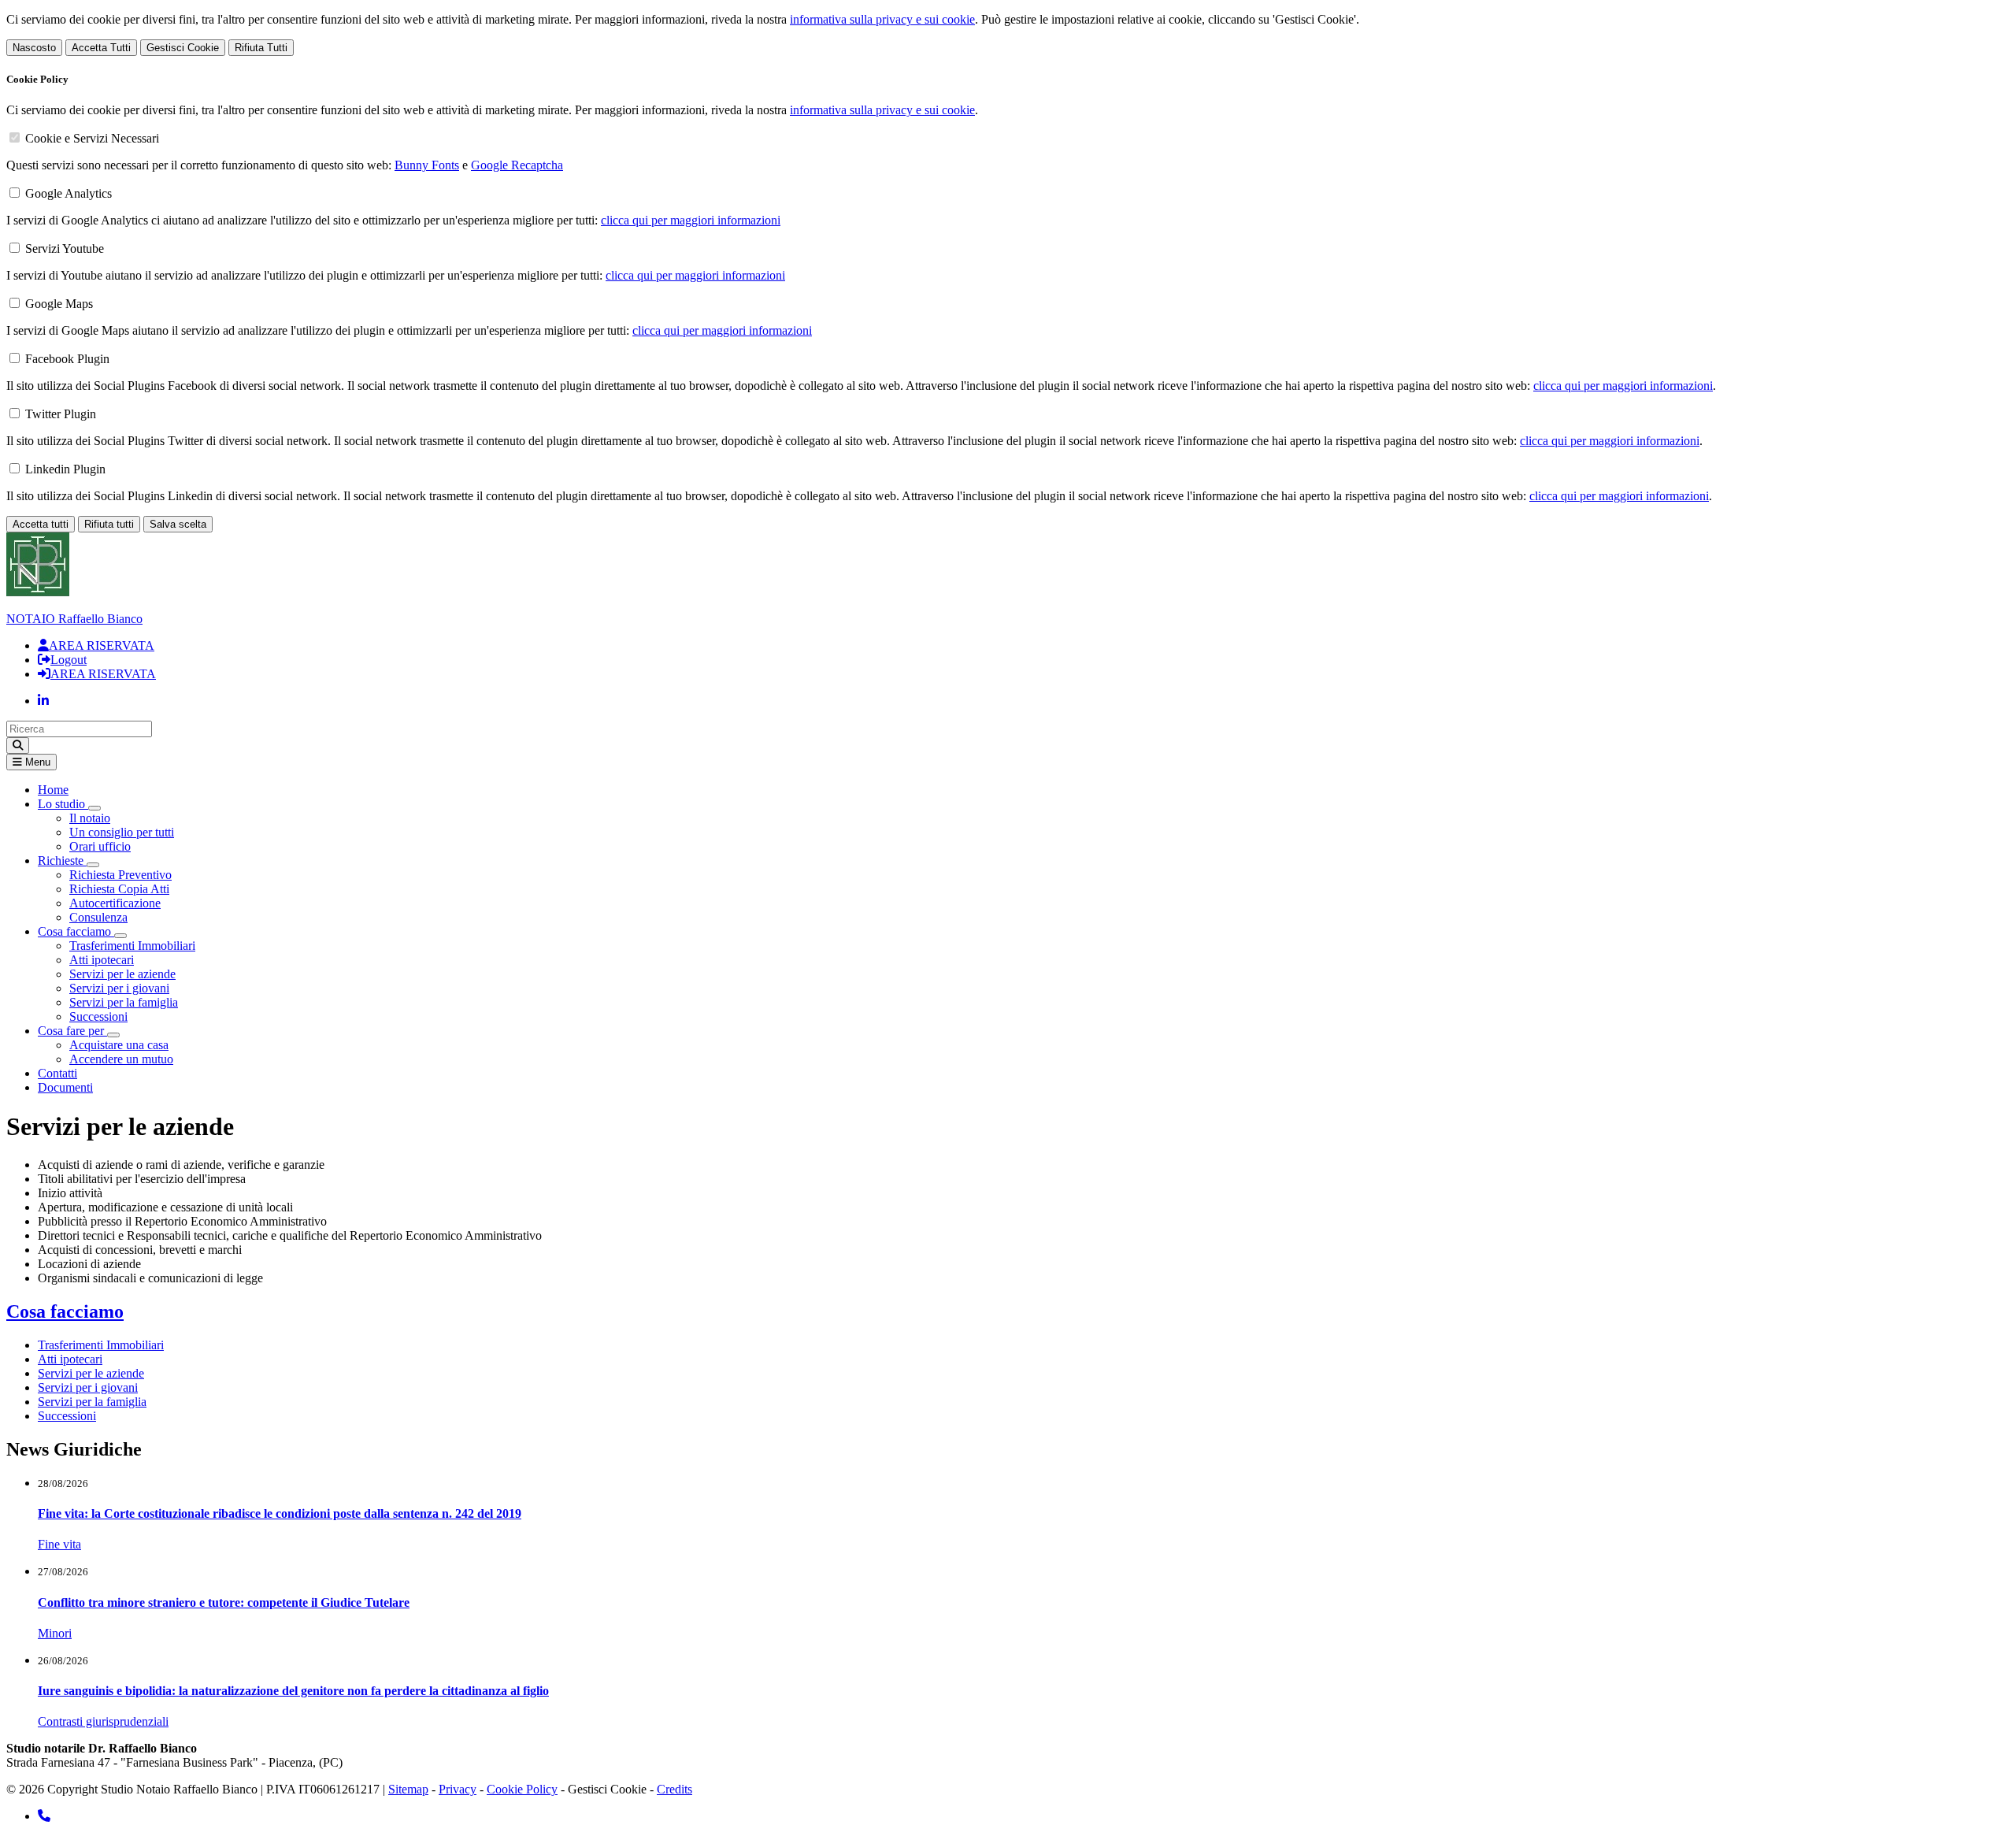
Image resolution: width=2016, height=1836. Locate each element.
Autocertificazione (115, 903)
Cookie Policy (522, 1789)
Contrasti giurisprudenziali (103, 1721)
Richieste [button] (62, 861)
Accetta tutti (41, 524)
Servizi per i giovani (119, 988)
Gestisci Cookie (183, 48)
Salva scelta (178, 524)
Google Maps (59, 304)
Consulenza (98, 917)
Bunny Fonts (427, 165)
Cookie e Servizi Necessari (92, 138)
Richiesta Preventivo (120, 875)
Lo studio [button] (63, 804)
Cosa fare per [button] (72, 1031)
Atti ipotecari (102, 960)
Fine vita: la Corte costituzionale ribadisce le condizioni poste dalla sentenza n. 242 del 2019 (280, 1513)
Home (53, 790)
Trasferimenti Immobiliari (132, 946)
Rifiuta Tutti (261, 48)
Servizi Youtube (65, 249)
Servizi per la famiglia (124, 1002)
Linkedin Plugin (65, 469)
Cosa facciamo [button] (76, 931)
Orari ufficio (100, 846)
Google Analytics (69, 193)
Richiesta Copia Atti (119, 889)
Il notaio (90, 818)
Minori (55, 1633)
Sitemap (408, 1789)
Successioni (98, 1016)
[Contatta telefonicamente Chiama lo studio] (44, 1816)
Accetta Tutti (101, 48)
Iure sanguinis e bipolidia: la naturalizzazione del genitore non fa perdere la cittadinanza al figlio (293, 1691)
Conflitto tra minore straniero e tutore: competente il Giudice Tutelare (224, 1602)
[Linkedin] (43, 701)
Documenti (65, 1087)
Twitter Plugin (61, 414)
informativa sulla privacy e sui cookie (882, 19)
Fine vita (59, 1544)
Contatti (57, 1073)
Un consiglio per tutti (122, 832)
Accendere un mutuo (121, 1059)
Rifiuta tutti (109, 524)
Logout (69, 660)
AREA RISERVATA (102, 645)
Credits (674, 1789)
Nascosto (34, 48)
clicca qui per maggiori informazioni (691, 220)
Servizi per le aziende (122, 974)
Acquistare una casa (119, 1045)
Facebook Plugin (67, 359)
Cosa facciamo (65, 1311)
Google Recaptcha (517, 165)
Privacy (458, 1789)
